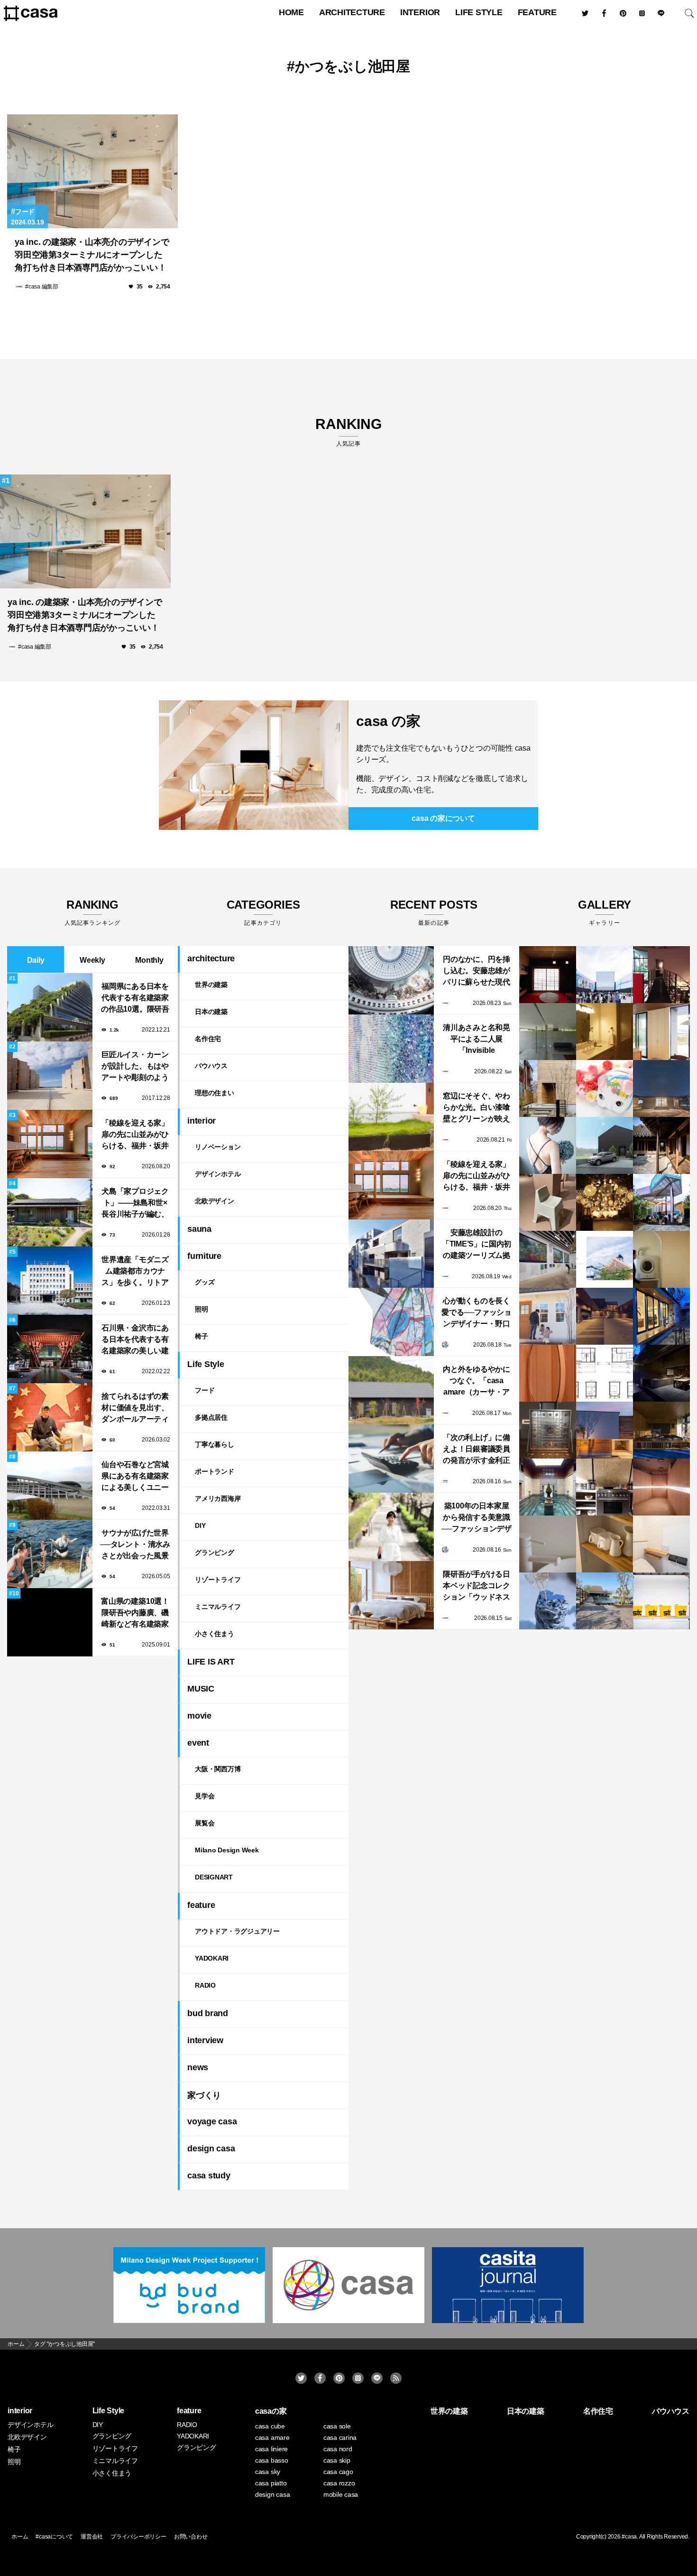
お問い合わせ (191, 2537)
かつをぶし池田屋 (353, 66)
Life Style (479, 12)
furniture (204, 1256)
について (443, 818)
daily (36, 960)
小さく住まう (215, 1634)
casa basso (272, 2460)
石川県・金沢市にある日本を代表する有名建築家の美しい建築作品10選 (135, 1340)
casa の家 (388, 721)
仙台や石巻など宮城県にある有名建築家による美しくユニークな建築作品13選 (135, 1477)
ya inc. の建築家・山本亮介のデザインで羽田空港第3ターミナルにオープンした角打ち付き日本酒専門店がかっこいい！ (92, 255)
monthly (149, 960)
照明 (202, 1309)
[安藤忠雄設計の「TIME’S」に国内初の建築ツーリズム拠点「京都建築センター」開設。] (391, 1254)
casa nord (338, 2449)
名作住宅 (208, 1039)
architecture (352, 12)
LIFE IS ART (211, 1662)
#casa (629, 2537)
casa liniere (271, 2449)
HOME (291, 12)
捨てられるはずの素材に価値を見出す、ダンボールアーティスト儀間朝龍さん (135, 1409)
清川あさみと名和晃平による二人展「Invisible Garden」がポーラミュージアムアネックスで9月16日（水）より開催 (477, 1040)
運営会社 (92, 2537)
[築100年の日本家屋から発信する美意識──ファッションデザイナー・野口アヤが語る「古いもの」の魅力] (391, 1527)
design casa (211, 2148)
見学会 (205, 1796)
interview (205, 2040)
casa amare (272, 2437)
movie (199, 1716)
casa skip (337, 2460)
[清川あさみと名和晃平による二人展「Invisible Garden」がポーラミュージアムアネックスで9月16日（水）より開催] (391, 1049)
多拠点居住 (211, 1417)
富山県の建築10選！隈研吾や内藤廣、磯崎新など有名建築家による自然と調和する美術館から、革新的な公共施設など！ (135, 1613)
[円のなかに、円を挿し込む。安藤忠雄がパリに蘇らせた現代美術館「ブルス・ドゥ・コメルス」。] (391, 980)
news (198, 2067)
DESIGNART (214, 1877)
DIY (200, 1525)
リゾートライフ (218, 1580)
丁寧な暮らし (215, 1444)
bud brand (208, 2013)
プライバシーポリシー (138, 2537)
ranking (348, 432)
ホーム (20, 2537)
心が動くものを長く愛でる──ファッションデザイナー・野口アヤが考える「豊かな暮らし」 (477, 1313)
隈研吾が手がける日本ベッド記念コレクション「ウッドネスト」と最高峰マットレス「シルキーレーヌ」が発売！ (477, 1586)
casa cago (338, 2472)
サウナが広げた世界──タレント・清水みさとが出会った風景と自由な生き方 (135, 1545)
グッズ (205, 1282)
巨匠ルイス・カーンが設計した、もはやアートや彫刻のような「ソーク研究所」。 (135, 1067)
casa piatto (271, 2483)
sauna (199, 1229)
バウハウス (211, 1066)
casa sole (337, 2426)
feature (537, 12)
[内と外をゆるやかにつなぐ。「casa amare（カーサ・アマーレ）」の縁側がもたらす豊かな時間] (391, 1390)
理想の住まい (215, 1093)
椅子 (202, 1336)
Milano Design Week (227, 1850)
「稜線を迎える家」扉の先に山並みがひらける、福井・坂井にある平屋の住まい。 (135, 1135)
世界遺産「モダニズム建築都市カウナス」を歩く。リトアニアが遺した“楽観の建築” (135, 1272)
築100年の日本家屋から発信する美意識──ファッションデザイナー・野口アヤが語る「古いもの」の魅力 (477, 1518)
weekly (92, 960)
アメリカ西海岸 (218, 1498)
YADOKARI (212, 1958)
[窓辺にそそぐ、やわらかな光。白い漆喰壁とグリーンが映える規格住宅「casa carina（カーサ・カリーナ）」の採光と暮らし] (391, 1117)
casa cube (270, 2426)
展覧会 (205, 1823)
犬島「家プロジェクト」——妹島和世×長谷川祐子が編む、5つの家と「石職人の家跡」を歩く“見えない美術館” (135, 1204)
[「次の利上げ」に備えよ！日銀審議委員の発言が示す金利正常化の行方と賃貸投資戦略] (391, 1459)
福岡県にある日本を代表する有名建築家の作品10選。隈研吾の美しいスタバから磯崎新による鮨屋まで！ (135, 999)
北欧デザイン (215, 1201)
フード (25, 212)
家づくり (204, 2095)
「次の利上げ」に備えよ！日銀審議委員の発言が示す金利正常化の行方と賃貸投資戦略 (477, 1450)
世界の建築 (211, 985)
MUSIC (201, 1689)
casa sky (268, 2472)
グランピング (215, 1553)
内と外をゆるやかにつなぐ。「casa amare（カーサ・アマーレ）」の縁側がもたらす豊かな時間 (477, 1381)
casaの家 (271, 2411)
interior (420, 12)
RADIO (205, 1985)
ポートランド (215, 1471)
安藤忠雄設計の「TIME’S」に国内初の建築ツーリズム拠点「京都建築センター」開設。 (477, 1245)
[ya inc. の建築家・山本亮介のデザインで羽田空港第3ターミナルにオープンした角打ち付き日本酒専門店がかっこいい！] (92, 171)
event (198, 1743)
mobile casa (341, 2494)
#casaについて (54, 2537)
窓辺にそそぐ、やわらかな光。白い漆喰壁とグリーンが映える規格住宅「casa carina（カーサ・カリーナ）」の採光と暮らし (477, 1108)
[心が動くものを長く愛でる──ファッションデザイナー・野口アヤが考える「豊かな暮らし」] (391, 1322)
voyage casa (212, 2121)
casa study (209, 2176)
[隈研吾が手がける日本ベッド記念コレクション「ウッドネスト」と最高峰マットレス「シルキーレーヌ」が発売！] (391, 1595)
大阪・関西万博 (218, 1769)
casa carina (340, 2437)
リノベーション (218, 1147)
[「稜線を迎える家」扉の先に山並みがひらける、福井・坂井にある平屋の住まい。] (391, 1185)
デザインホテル (218, 1174)
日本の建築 (211, 1012)
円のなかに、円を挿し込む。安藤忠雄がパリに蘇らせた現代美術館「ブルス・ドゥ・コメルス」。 (477, 972)
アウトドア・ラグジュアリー (237, 1931)
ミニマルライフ (218, 1607)
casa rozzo (339, 2483)
